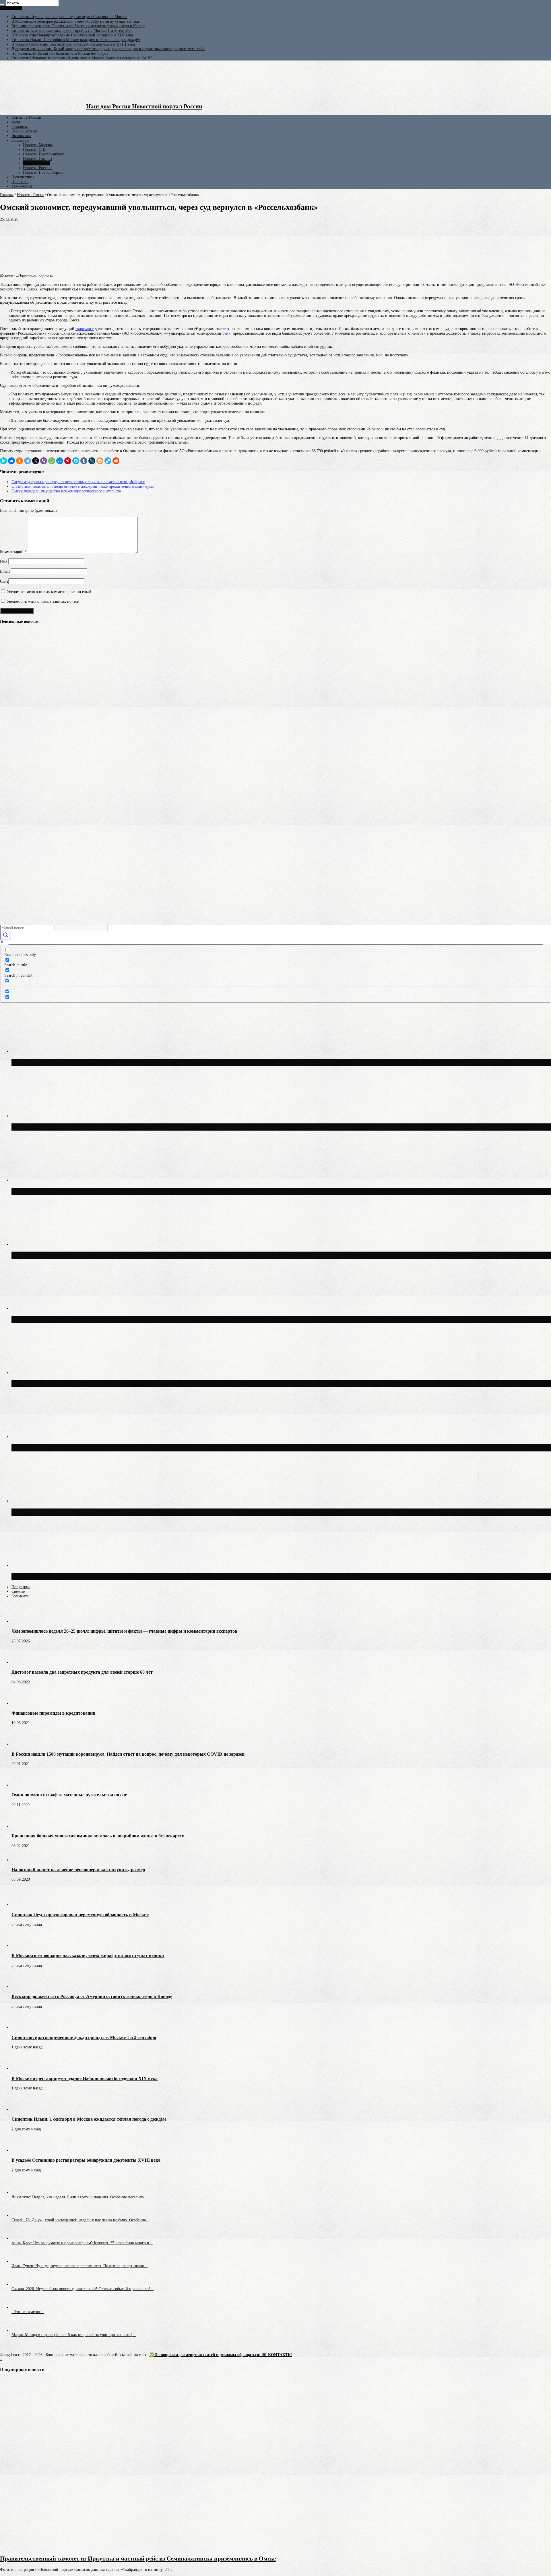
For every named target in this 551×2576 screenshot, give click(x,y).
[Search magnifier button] (6, 935)
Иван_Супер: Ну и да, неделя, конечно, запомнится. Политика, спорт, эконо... (79, 2266)
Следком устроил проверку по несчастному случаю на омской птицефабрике (78, 482)
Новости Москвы (38, 145)
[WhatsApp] (52, 461)
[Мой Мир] (60, 461)
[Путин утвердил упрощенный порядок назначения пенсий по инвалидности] (10, 712)
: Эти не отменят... (28, 2312)
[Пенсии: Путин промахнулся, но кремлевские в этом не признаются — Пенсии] (10, 775)
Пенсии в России (26, 117)
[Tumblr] (84, 461)
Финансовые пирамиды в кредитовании (53, 1713)
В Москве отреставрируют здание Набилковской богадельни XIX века (72, 35)
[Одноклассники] (20, 461)
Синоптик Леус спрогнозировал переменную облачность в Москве (69, 17)
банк (226, 333)
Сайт (4, 581)
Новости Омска (36, 163)
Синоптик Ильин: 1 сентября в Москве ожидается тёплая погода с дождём (76, 40)
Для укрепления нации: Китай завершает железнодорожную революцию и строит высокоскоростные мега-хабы (108, 49)
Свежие (18, 1592)
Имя (4, 561)
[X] (36, 461)
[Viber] (44, 461)
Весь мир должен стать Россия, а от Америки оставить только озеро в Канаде (78, 26)
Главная (7, 195)
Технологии (22, 186)
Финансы (20, 127)
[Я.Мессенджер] (3, 461)
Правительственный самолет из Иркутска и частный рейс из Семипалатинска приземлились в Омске (138, 2559)
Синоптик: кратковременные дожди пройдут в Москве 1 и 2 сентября (72, 31)
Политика (20, 182)
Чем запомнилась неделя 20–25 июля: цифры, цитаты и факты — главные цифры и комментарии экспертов (124, 1631)
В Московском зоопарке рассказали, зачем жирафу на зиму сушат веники (75, 21)
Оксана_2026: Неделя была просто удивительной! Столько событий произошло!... (83, 2289)
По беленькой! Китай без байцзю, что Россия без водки (60, 53)
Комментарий (13, 552)
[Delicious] (108, 461)
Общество (20, 140)
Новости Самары (37, 159)
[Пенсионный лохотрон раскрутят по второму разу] (10, 853)
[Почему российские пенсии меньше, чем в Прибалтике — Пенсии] (10, 797)
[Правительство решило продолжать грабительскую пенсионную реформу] (10, 691)
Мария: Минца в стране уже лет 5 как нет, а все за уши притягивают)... (74, 2335)
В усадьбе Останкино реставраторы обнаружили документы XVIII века (73, 44)
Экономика (21, 136)
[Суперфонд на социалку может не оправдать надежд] (10, 917)
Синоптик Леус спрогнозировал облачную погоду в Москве (92, 1512)
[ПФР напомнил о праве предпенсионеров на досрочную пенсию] (10, 896)
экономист (85, 329)
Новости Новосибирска (43, 172)
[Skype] (76, 461)
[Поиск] (2, 4)
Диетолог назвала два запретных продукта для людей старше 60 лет (82, 1672)
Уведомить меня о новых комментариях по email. (50, 592)
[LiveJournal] (92, 461)
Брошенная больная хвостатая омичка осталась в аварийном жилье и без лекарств (98, 1836)
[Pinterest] (68, 461)
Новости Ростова (38, 168)
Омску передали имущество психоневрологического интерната (66, 491)
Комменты (20, 1596)
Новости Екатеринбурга (44, 154)
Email (5, 571)
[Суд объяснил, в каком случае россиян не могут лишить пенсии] (10, 648)
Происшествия (24, 131)
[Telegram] (28, 461)
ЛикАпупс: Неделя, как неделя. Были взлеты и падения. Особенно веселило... (79, 2197)
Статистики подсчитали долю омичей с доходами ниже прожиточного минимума (83, 486)
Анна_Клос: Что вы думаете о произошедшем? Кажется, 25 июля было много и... (82, 2243)
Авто (16, 122)
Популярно (21, 1587)
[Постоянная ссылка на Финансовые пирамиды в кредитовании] (22, 1703)
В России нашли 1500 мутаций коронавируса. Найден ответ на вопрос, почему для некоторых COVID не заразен (128, 1754)
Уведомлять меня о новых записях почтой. (44, 601)
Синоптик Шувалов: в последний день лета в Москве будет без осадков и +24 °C (82, 58)
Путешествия (23, 177)
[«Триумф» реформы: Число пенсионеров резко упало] (10, 669)
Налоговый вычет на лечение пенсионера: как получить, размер (78, 1870)
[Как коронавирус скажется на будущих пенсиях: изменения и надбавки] (10, 832)
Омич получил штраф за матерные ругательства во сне (69, 1795)
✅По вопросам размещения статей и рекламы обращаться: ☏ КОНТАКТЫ (221, 2355)
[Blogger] (100, 461)
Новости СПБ (35, 150)
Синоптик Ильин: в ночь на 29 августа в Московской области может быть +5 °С (120, 1576)
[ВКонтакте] (11, 461)
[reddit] (116, 461)
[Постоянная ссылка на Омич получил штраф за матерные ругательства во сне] (22, 1785)
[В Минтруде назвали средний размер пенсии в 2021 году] (10, 733)
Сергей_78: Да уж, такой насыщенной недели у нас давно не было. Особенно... (80, 2220)
